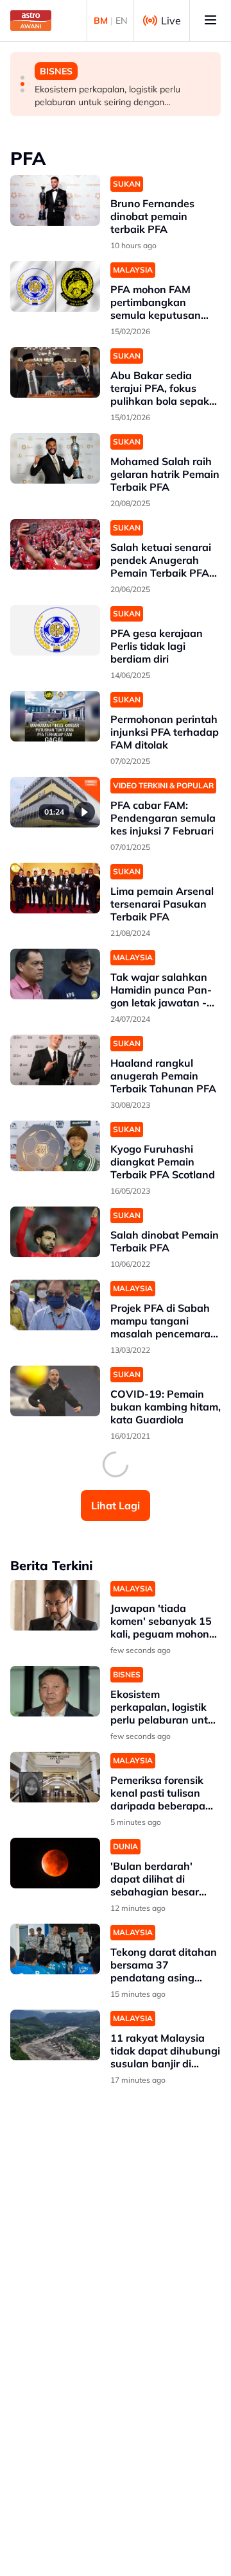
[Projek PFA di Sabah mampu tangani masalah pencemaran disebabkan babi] (55, 1305)
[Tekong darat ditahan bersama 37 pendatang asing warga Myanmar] (55, 1949)
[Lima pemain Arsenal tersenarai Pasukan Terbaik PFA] (55, 888)
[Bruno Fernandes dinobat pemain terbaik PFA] (55, 200)
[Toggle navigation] (210, 21)
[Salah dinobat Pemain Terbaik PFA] (55, 1232)
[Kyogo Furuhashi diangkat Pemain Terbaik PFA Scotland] (55, 1146)
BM (101, 21)
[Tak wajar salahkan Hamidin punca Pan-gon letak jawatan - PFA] (55, 974)
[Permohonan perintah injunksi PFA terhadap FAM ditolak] (55, 716)
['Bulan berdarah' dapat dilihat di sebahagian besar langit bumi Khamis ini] (55, 1863)
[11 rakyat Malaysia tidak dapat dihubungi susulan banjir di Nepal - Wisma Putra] (55, 2035)
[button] (22, 78)
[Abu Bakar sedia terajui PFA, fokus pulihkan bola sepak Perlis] (55, 372)
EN (121, 21)
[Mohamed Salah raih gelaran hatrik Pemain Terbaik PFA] (55, 458)
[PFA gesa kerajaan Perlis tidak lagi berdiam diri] (55, 630)
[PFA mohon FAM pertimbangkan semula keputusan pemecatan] (55, 286)
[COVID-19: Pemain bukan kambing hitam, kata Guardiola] (55, 1391)
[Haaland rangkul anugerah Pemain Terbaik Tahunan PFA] (55, 1060)
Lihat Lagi (116, 1505)
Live (171, 21)
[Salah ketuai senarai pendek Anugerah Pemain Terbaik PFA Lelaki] (55, 544)
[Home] (31, 21)
